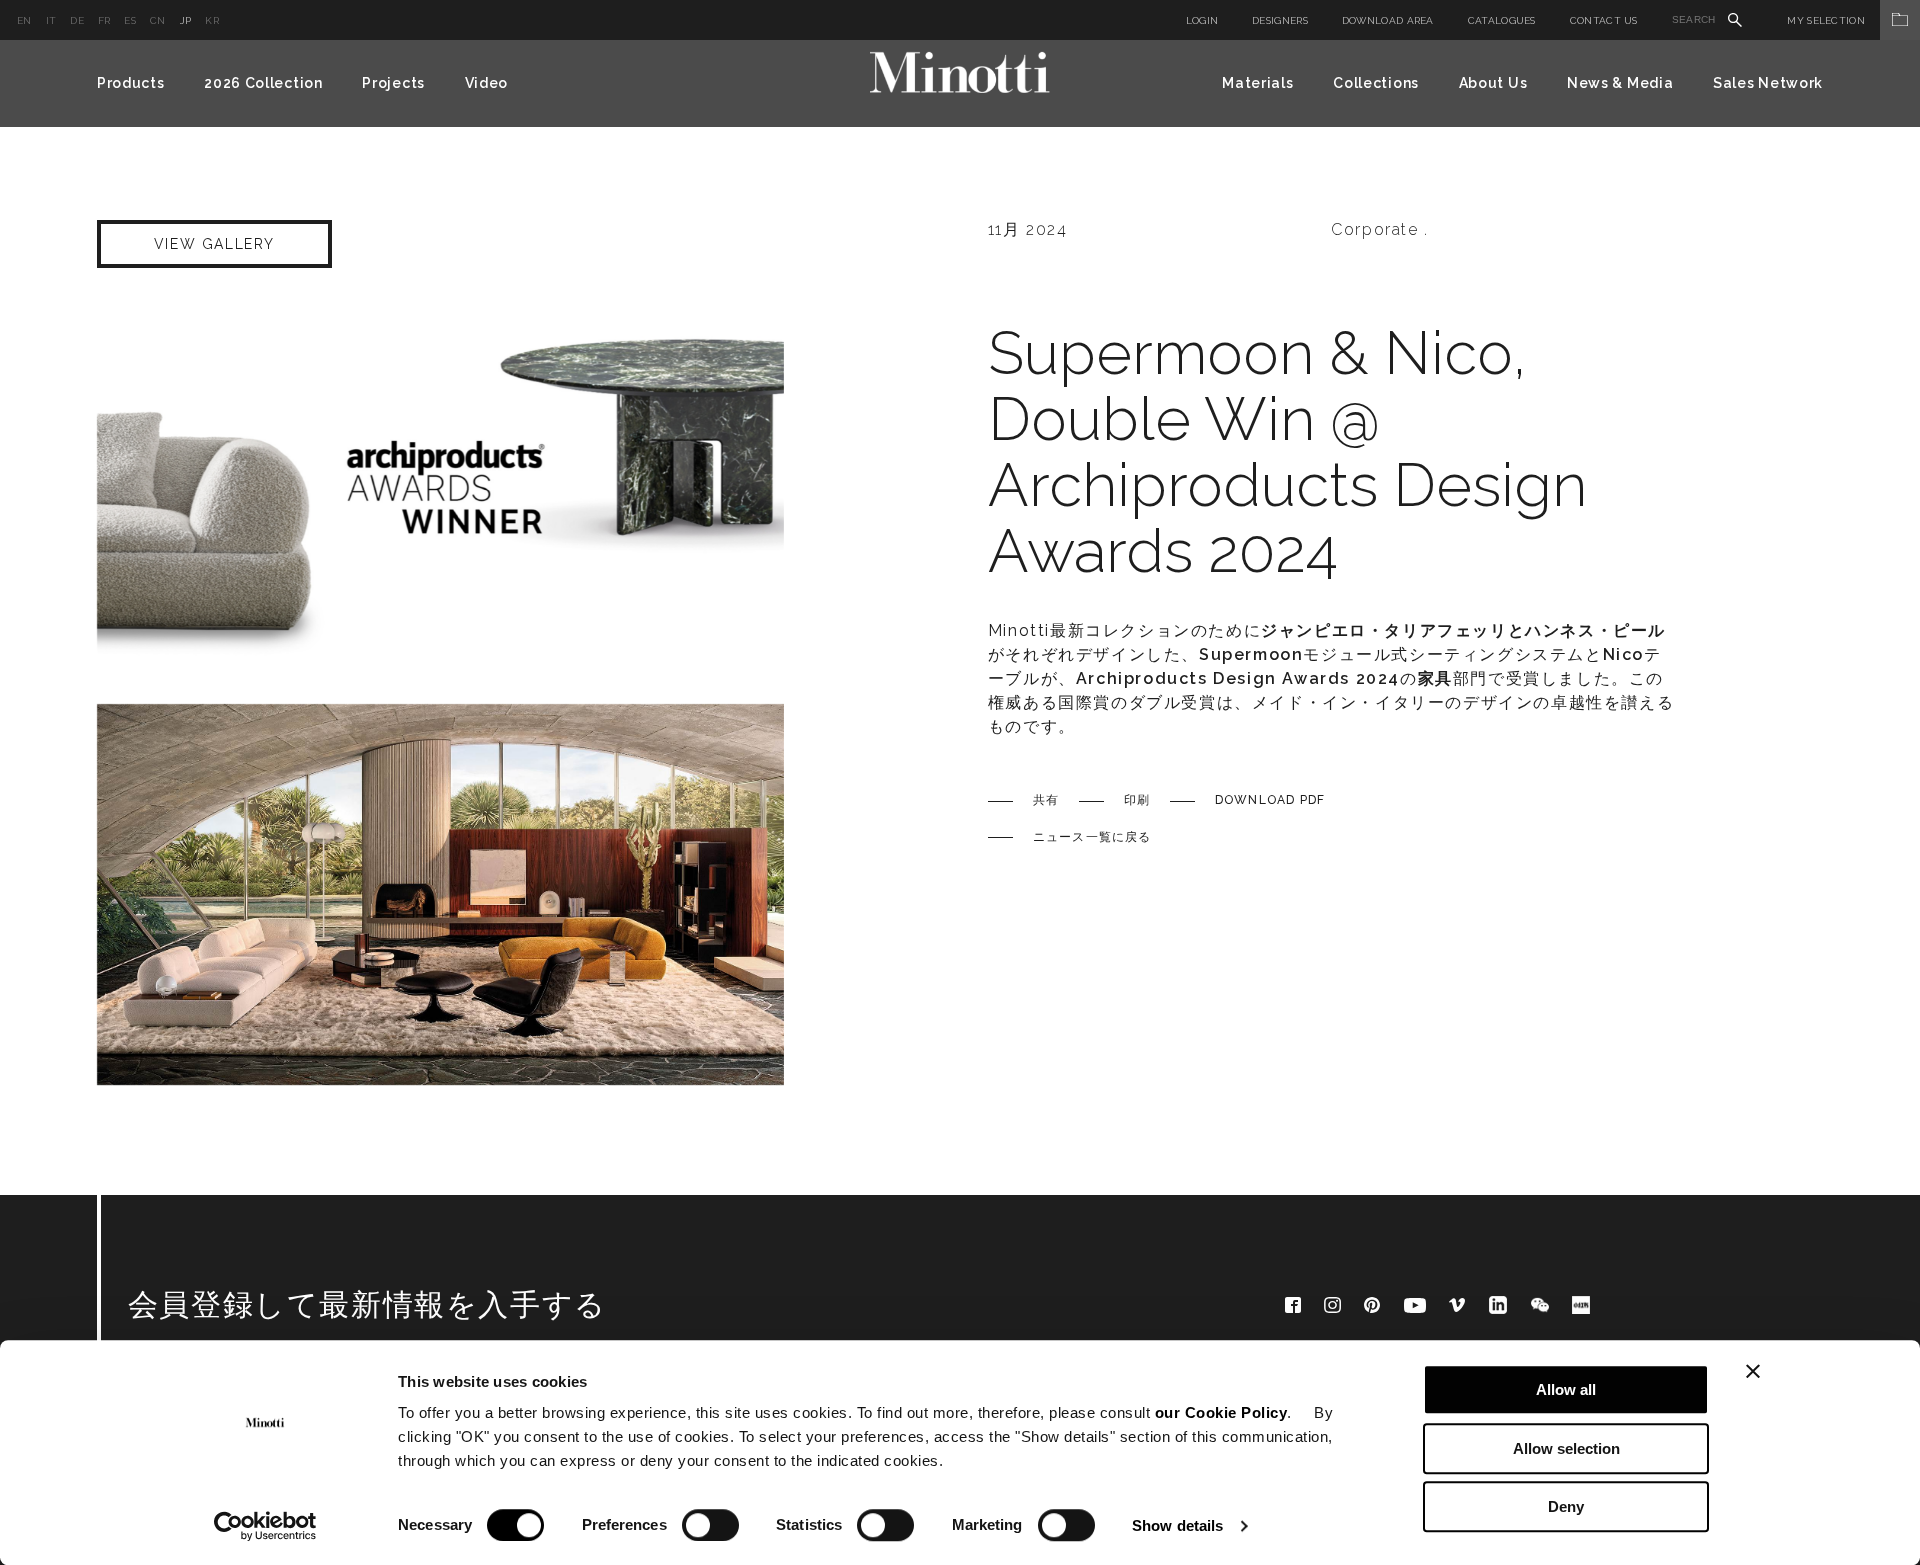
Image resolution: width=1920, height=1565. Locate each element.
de (77, 20)
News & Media (1620, 83)
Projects (393, 83)
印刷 (1137, 800)
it (51, 20)
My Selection (1826, 20)
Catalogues (1502, 20)
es (130, 20)
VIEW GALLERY (214, 244)
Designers (1280, 20)
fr (104, 20)
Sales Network (1768, 83)
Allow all (1566, 1389)
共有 (1046, 800)
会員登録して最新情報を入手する (367, 1304)
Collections (1376, 83)
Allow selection (1566, 1448)
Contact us (1604, 20)
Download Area (1388, 20)
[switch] (710, 1525)
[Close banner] (1753, 1371)
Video (487, 83)
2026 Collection (263, 83)
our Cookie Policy (1221, 1412)
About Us (1493, 83)
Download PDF (1270, 800)
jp (186, 20)
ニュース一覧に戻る (1092, 837)
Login (1202, 20)
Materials (1257, 83)
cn (158, 20)
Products (131, 83)
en (24, 20)
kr (212, 20)
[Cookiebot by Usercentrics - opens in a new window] (265, 1526)
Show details (1177, 1525)
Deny (1566, 1506)
